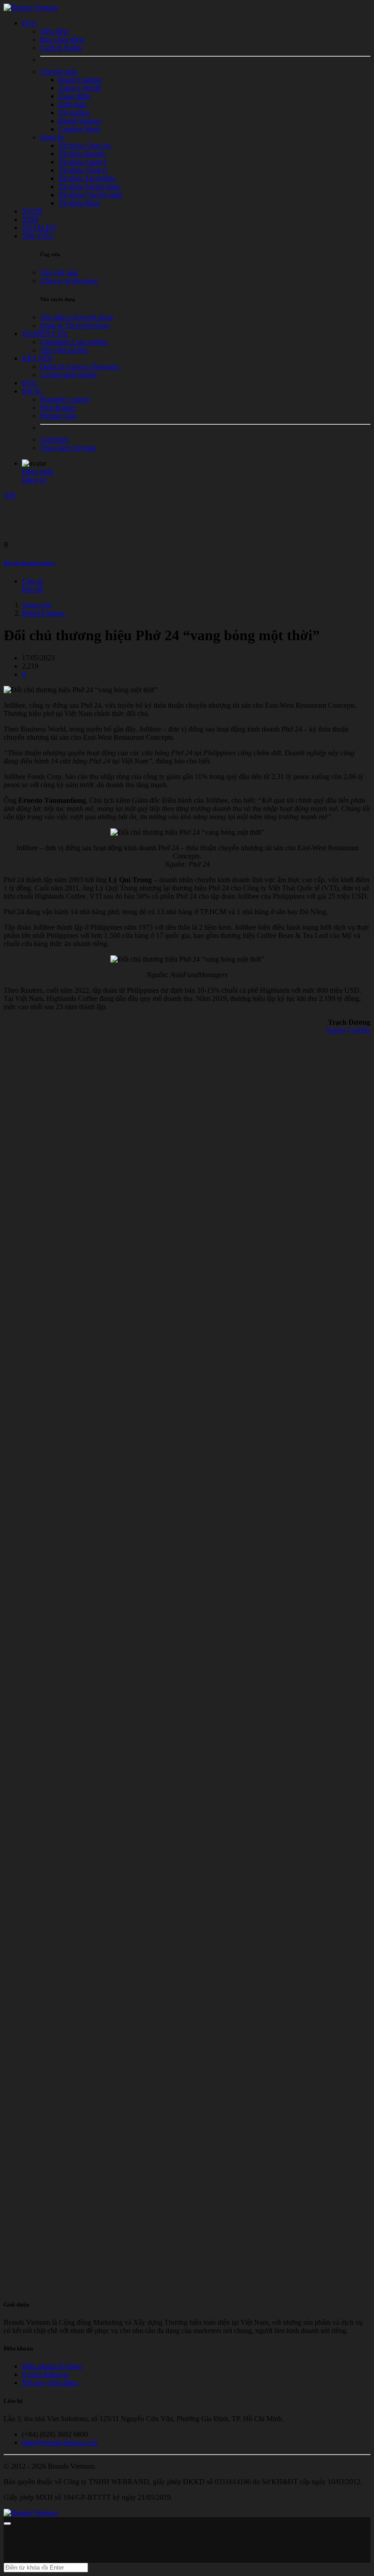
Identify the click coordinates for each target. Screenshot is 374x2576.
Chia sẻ (33, 581)
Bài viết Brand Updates (29, 563)
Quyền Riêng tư (45, 2374)
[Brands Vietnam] (31, 8)
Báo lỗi (32, 589)
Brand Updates (44, 613)
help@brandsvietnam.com (60, 2442)
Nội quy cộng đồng (50, 2383)
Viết (10, 495)
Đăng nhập (38, 471)
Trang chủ (36, 605)
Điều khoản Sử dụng (52, 2366)
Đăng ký (34, 480)
